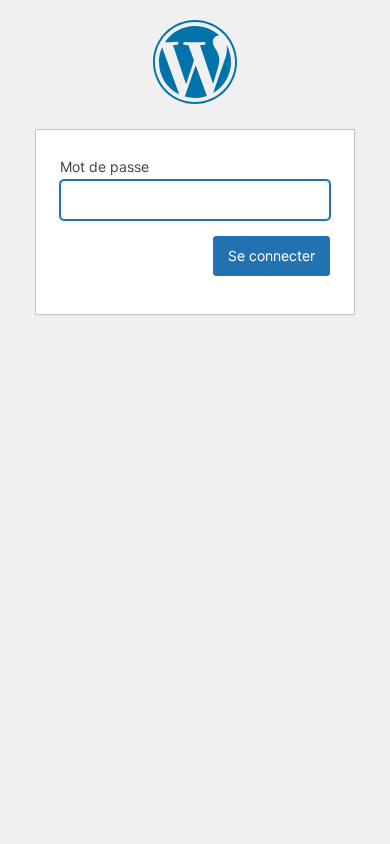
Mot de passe (104, 166)
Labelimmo (195, 62)
